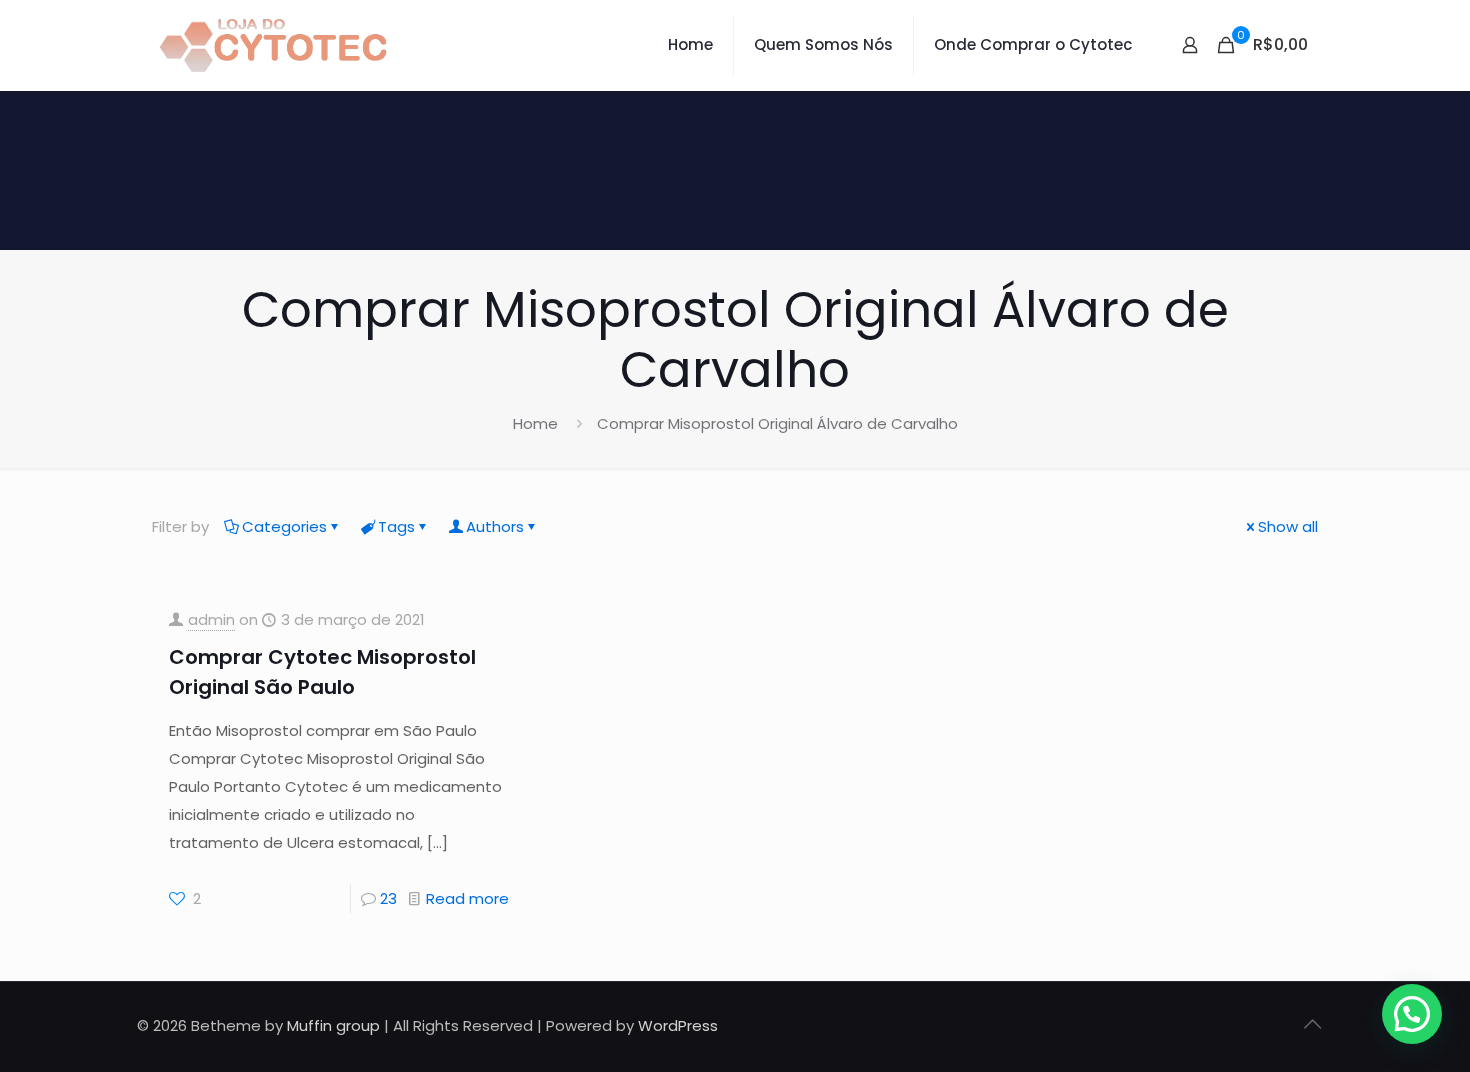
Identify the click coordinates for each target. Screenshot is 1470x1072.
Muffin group (333, 1025)
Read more (467, 898)
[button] (1412, 1014)
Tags (396, 526)
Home (535, 423)
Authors (495, 526)
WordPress (678, 1025)
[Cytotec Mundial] (274, 45)
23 (388, 898)
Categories (284, 526)
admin (211, 619)
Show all (1288, 526)
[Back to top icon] (1312, 1024)
